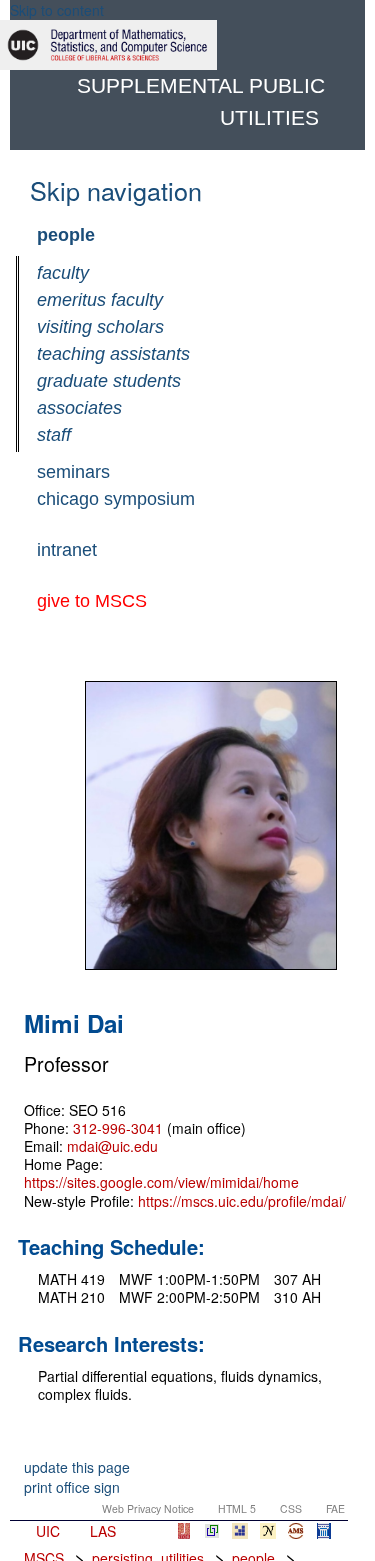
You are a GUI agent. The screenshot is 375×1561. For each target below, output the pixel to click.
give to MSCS (92, 601)
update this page (77, 1467)
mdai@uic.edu (112, 1146)
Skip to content (57, 10)
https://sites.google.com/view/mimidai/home (161, 1182)
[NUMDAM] (268, 1531)
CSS (291, 1508)
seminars (73, 472)
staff (54, 435)
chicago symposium (116, 499)
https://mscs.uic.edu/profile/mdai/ (242, 1201)
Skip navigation (116, 190)
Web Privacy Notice (148, 1508)
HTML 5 (237, 1508)
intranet (67, 550)
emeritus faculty (100, 300)
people (66, 235)
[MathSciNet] (296, 1531)
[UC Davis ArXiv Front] (212, 1531)
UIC (48, 1531)
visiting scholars (100, 327)
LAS (103, 1531)
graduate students (109, 381)
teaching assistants (113, 354)
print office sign (72, 1487)
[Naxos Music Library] (324, 1531)
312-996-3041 (118, 1128)
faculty (63, 273)
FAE (335, 1508)
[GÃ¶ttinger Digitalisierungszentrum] (240, 1531)
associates (79, 408)
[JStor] (184, 1531)
